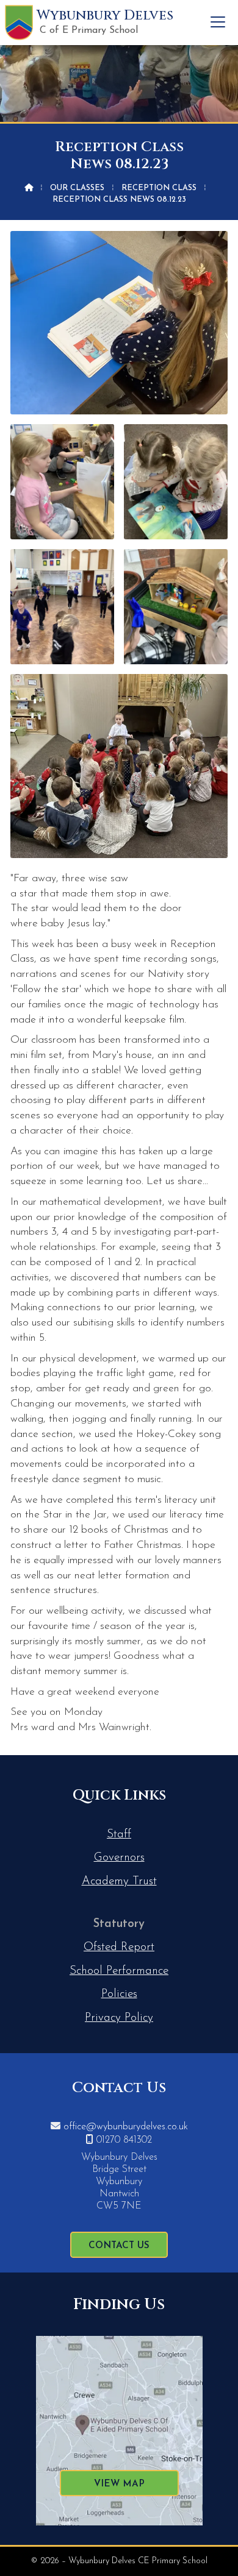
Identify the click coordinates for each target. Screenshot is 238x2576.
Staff (119, 1835)
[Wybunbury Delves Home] (19, 23)
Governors (119, 1858)
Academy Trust (119, 1882)
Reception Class (159, 188)
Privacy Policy (119, 2018)
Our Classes (77, 188)
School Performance (119, 1971)
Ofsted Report (119, 1947)
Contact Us (119, 2246)
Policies (119, 1994)
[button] (218, 22)
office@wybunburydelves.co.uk (126, 2127)
